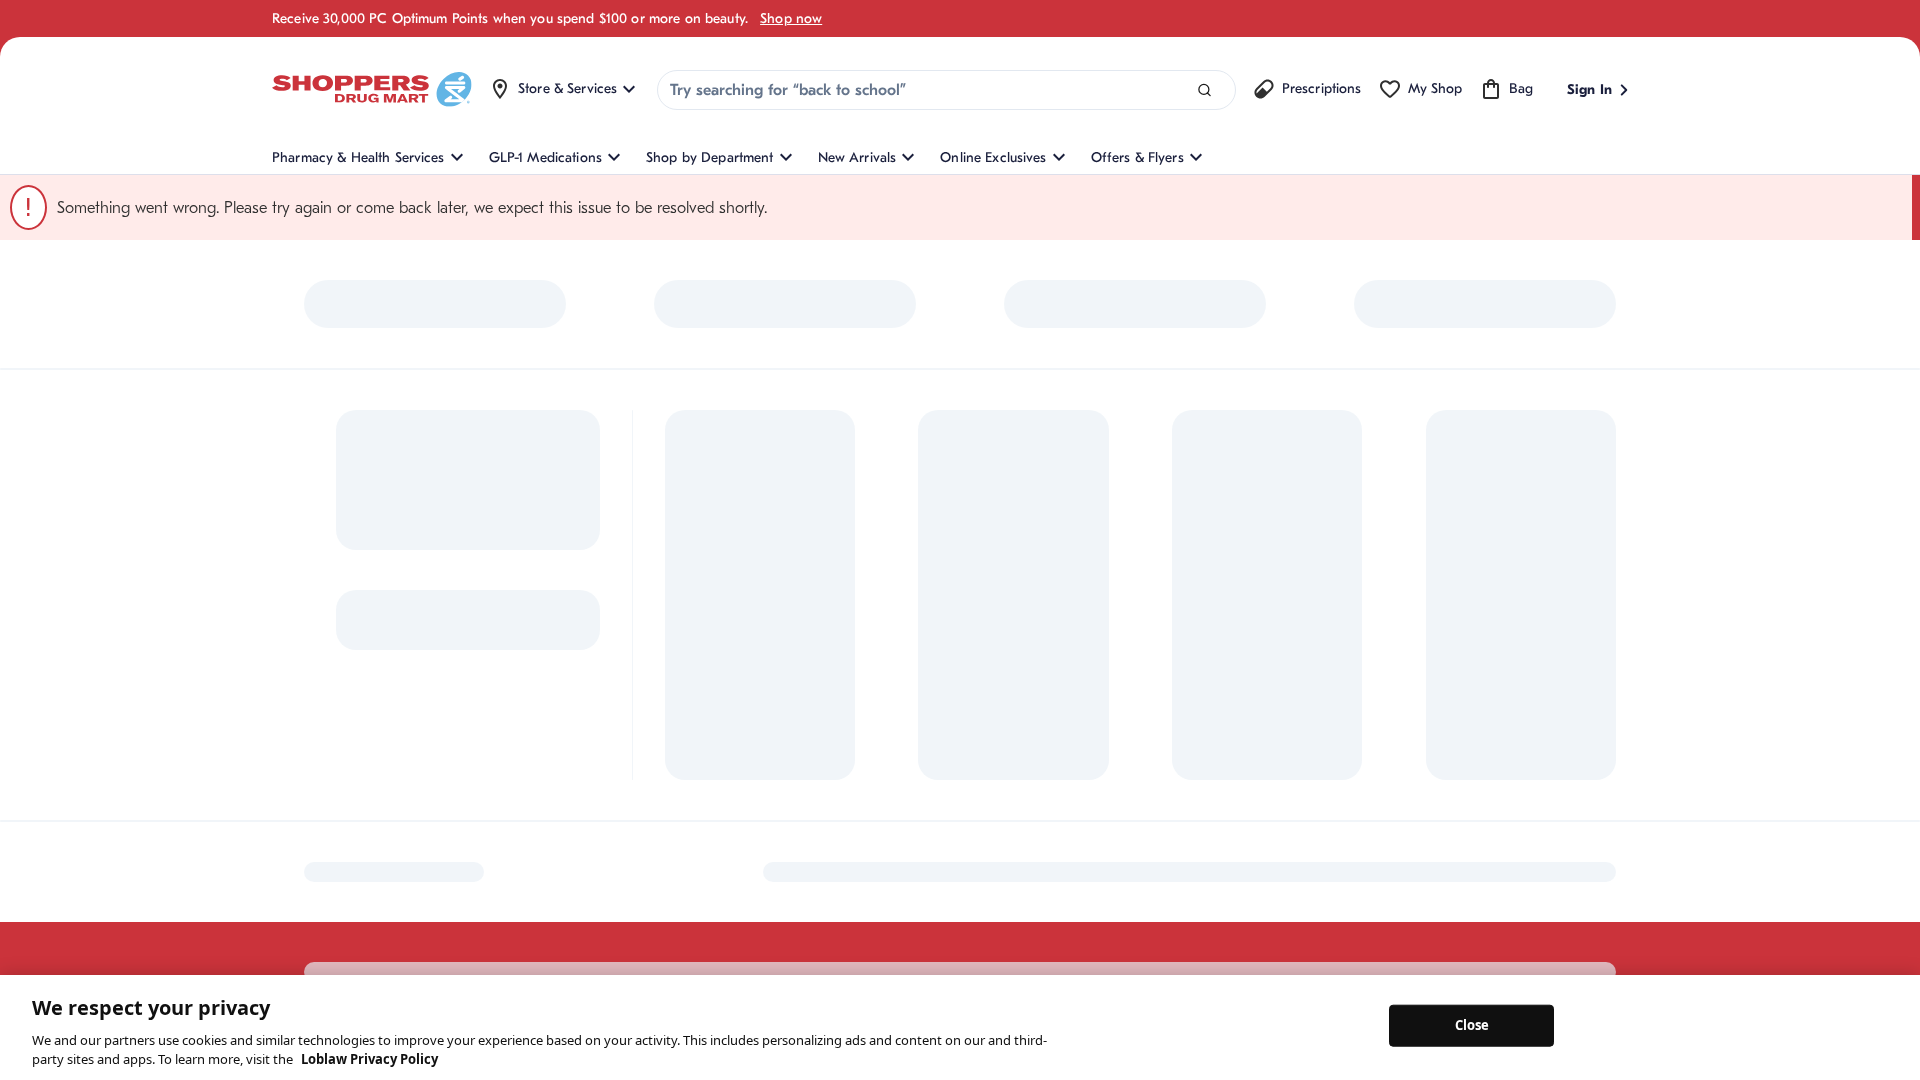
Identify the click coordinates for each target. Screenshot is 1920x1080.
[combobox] (946, 90)
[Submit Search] (1204, 90)
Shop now (791, 18)
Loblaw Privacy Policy (369, 1059)
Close (1472, 1025)
